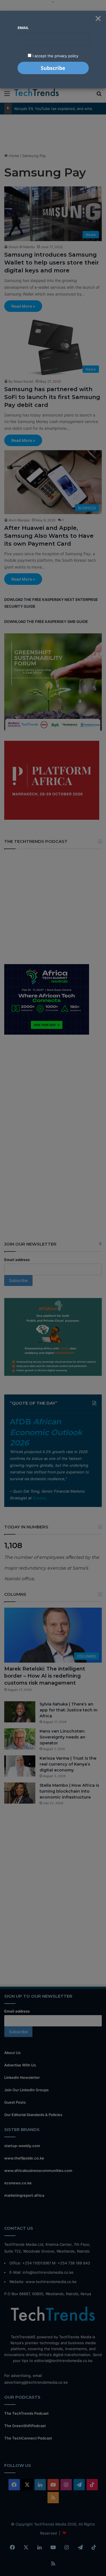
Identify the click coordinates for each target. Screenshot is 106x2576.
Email (23, 28)
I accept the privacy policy (55, 56)
